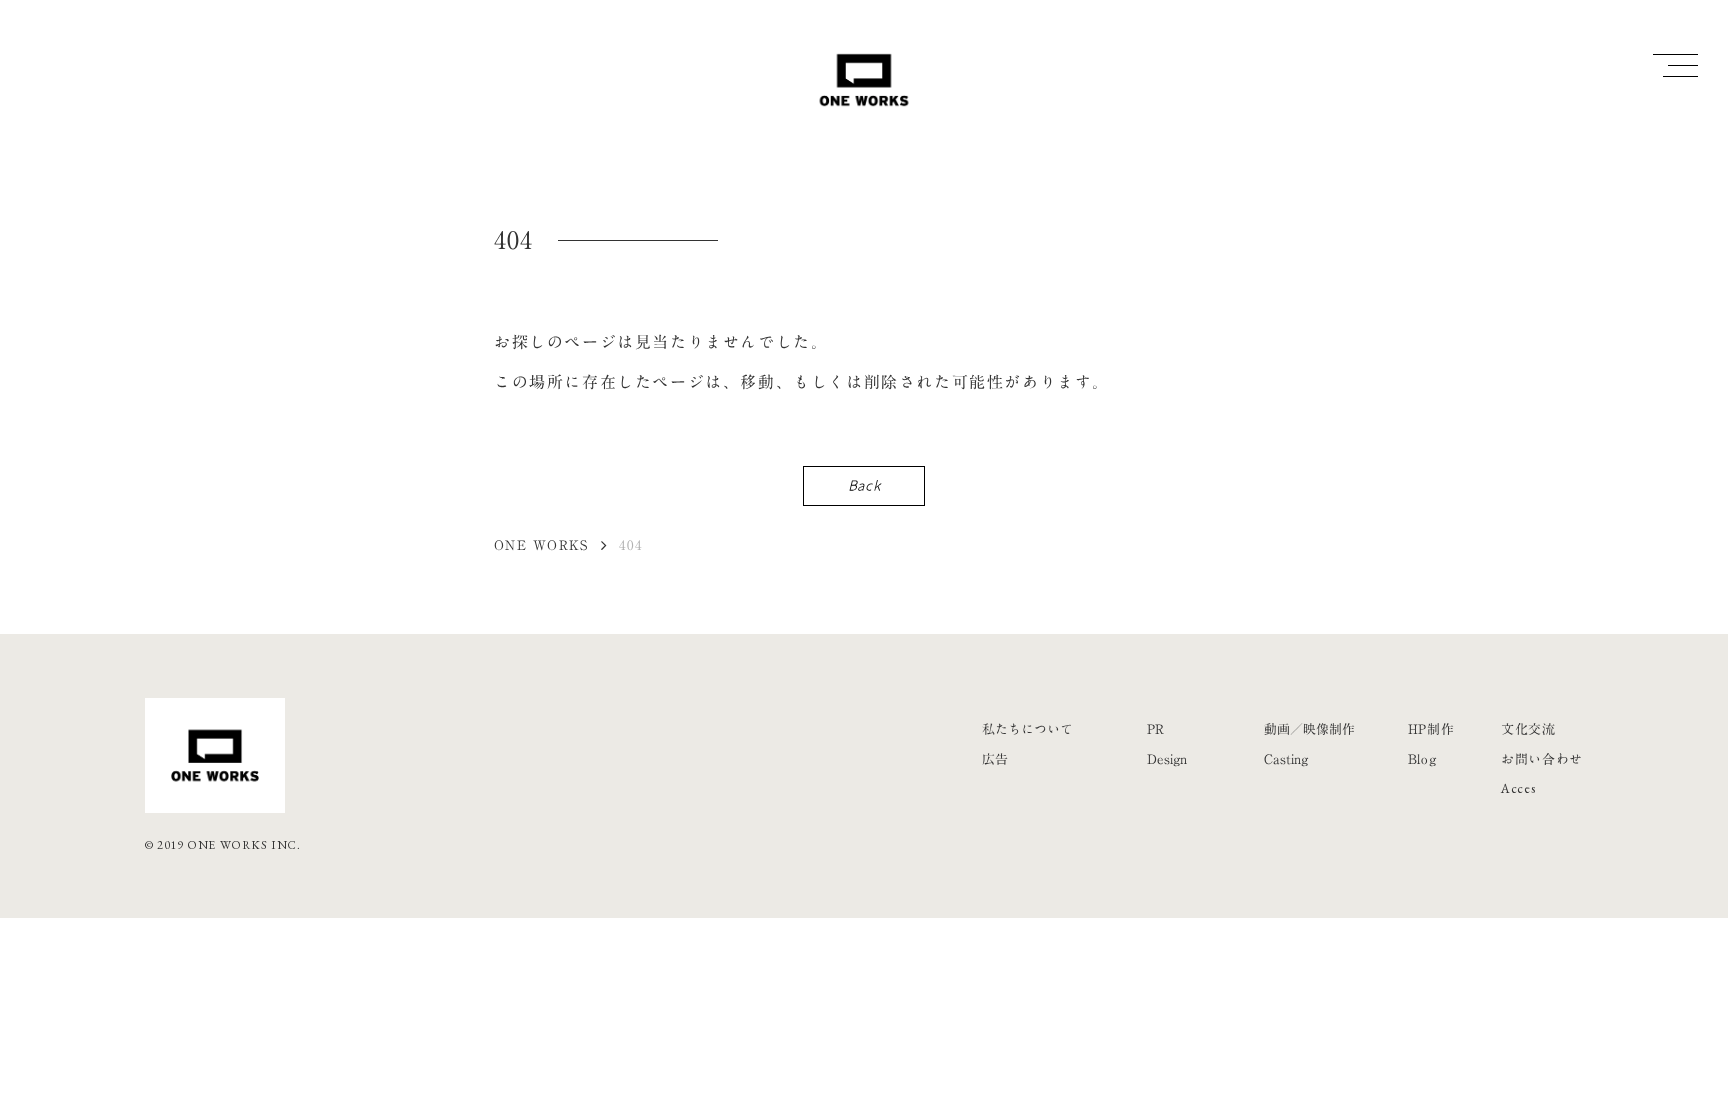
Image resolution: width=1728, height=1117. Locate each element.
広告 (995, 759)
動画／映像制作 (1309, 729)
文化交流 (1528, 729)
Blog (1422, 759)
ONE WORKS (541, 545)
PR (1155, 729)
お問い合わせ (1542, 759)
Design (1167, 759)
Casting (1286, 759)
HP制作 (1431, 729)
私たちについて (1027, 729)
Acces (1518, 788)
